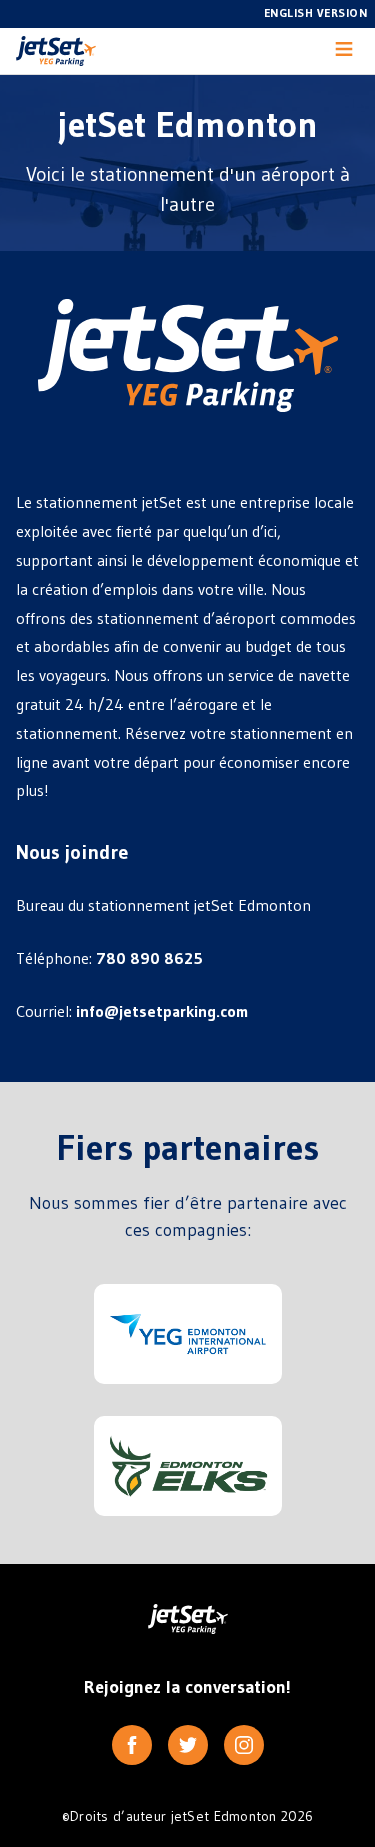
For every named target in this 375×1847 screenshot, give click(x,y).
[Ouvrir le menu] (344, 51)
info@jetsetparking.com (162, 1011)
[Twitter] (188, 1745)
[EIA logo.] (188, 1334)
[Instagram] (244, 1745)
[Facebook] (132, 1745)
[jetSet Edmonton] (56, 51)
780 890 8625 (149, 958)
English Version (315, 12)
